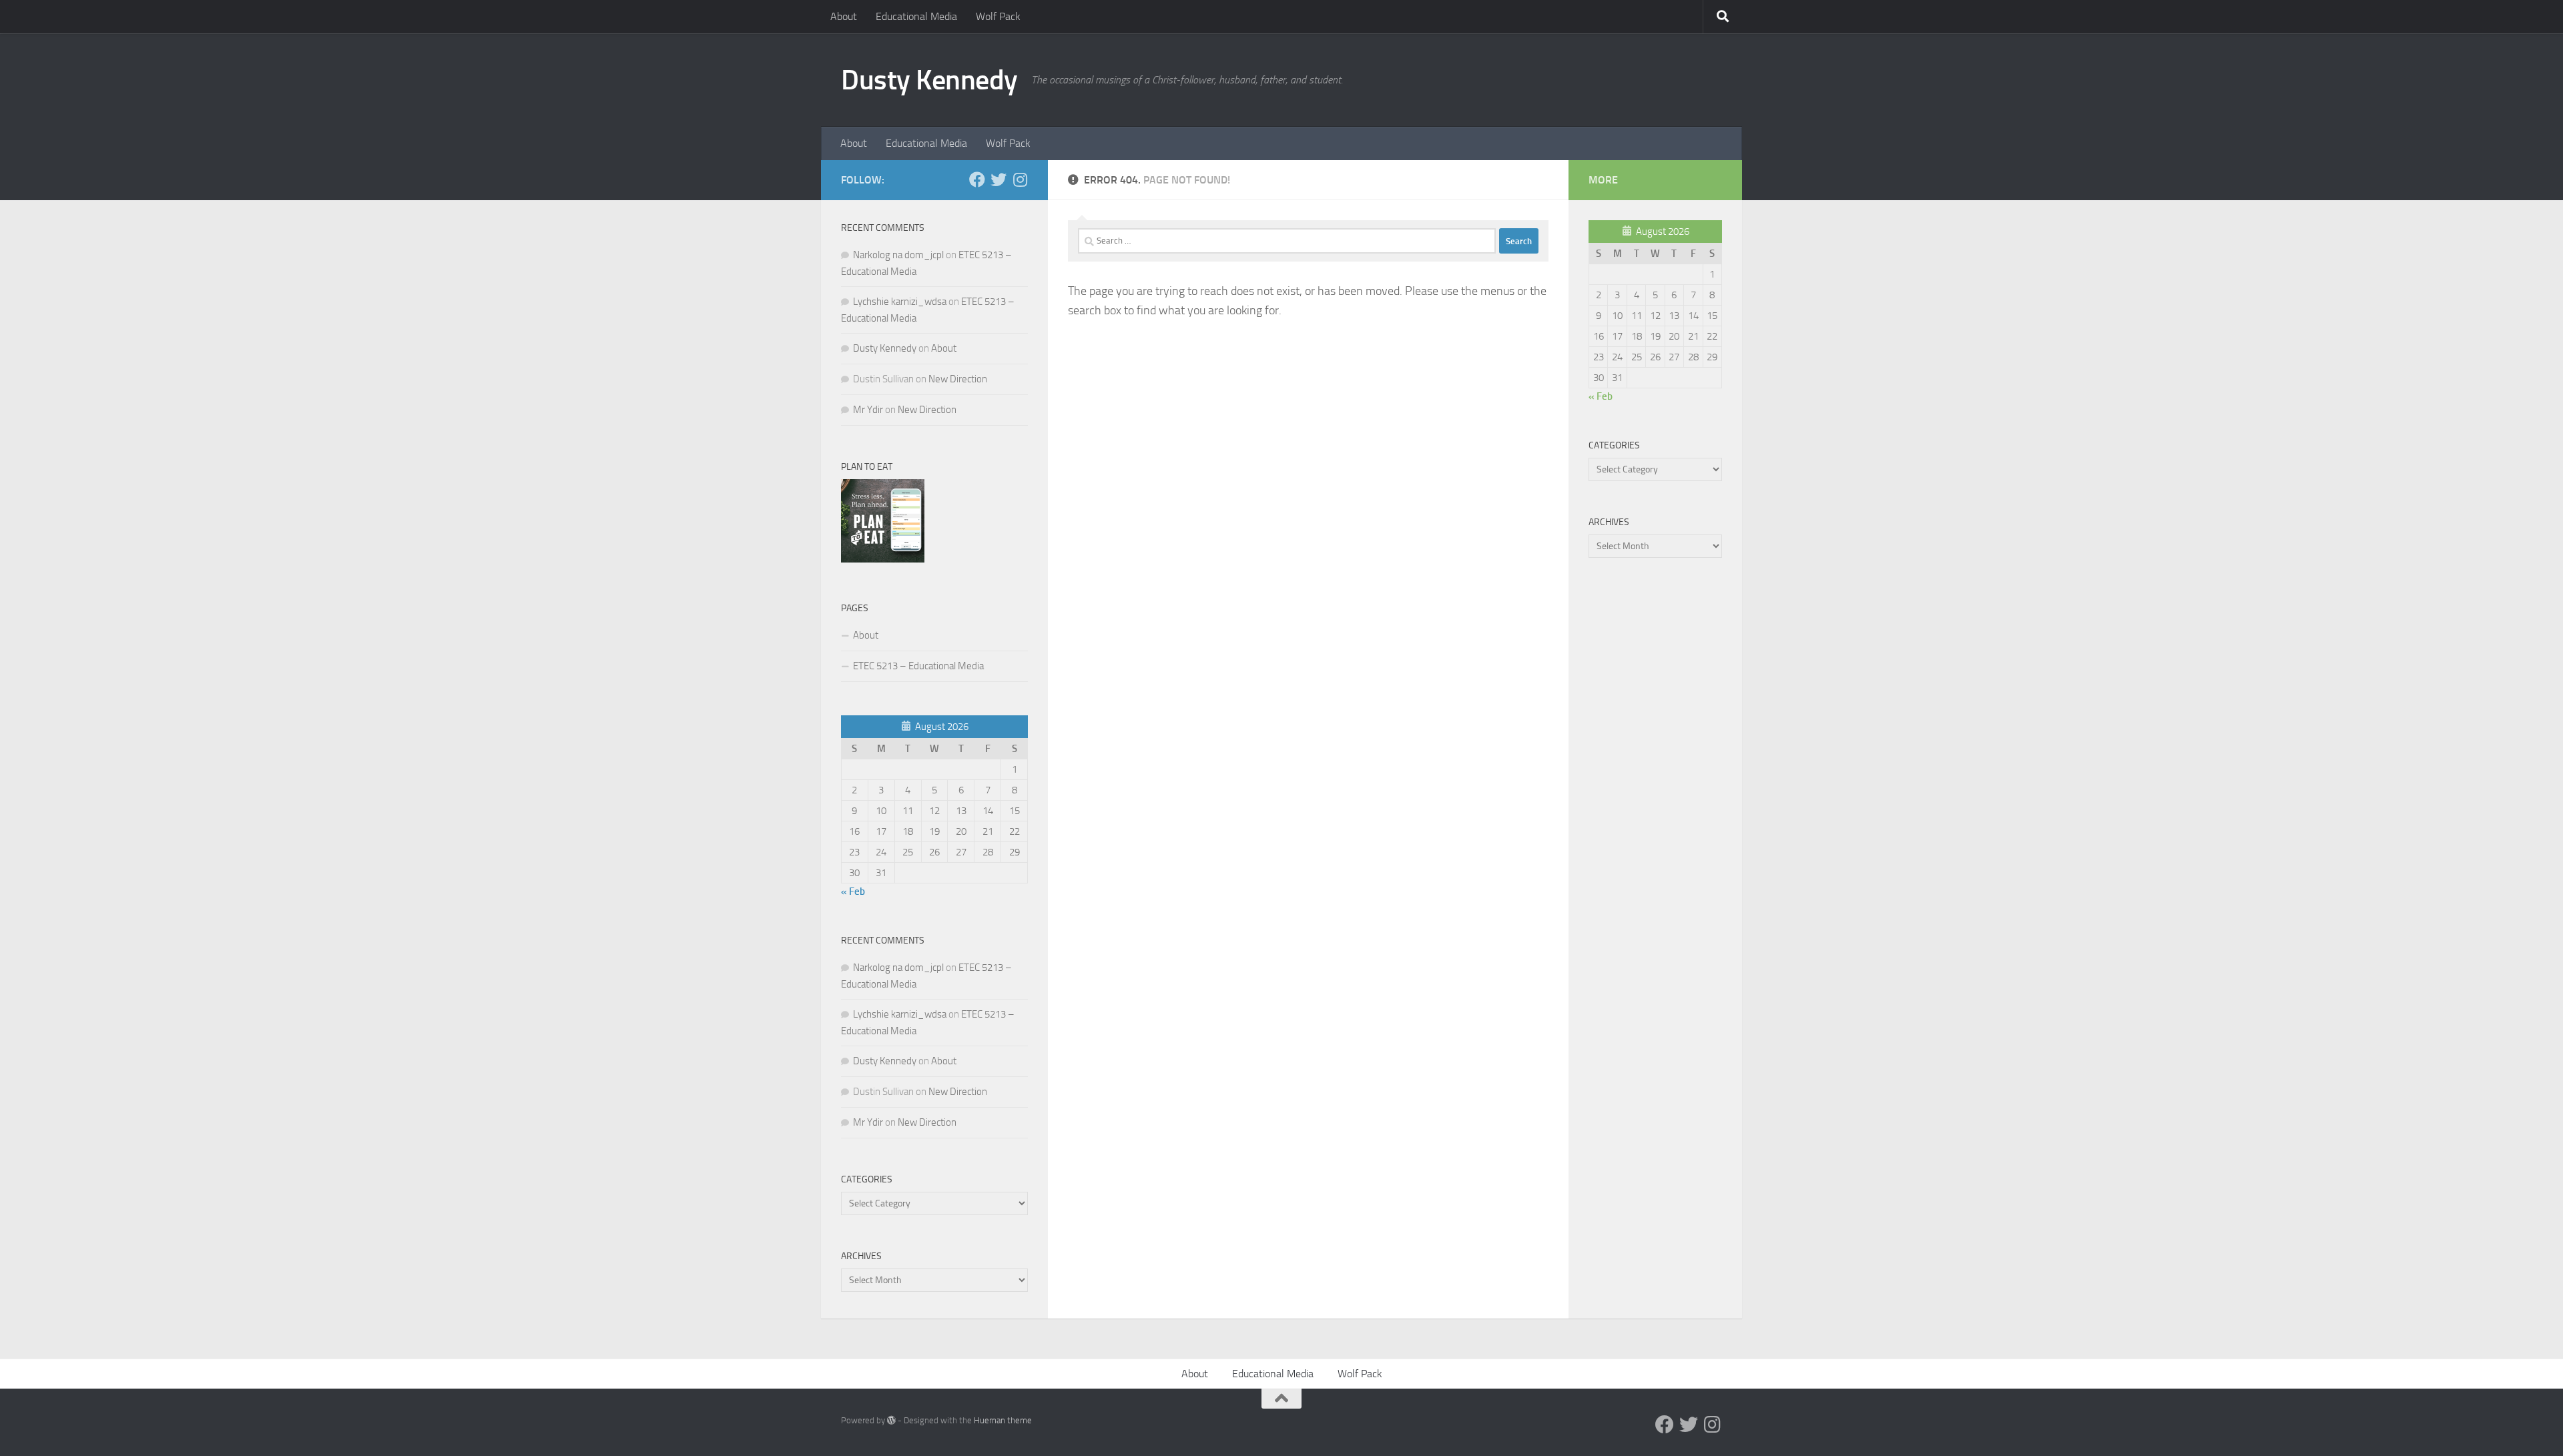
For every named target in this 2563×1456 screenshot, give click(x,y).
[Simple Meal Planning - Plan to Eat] (883, 559)
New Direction (958, 379)
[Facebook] (977, 179)
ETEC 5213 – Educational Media (918, 666)
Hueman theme (1003, 1420)
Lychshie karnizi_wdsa (900, 302)
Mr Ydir (868, 410)
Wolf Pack (998, 16)
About (844, 16)
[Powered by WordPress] (891, 1420)
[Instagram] (1020, 179)
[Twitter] (999, 179)
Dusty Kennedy (929, 80)
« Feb (853, 891)
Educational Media (916, 16)
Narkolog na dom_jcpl (898, 255)
